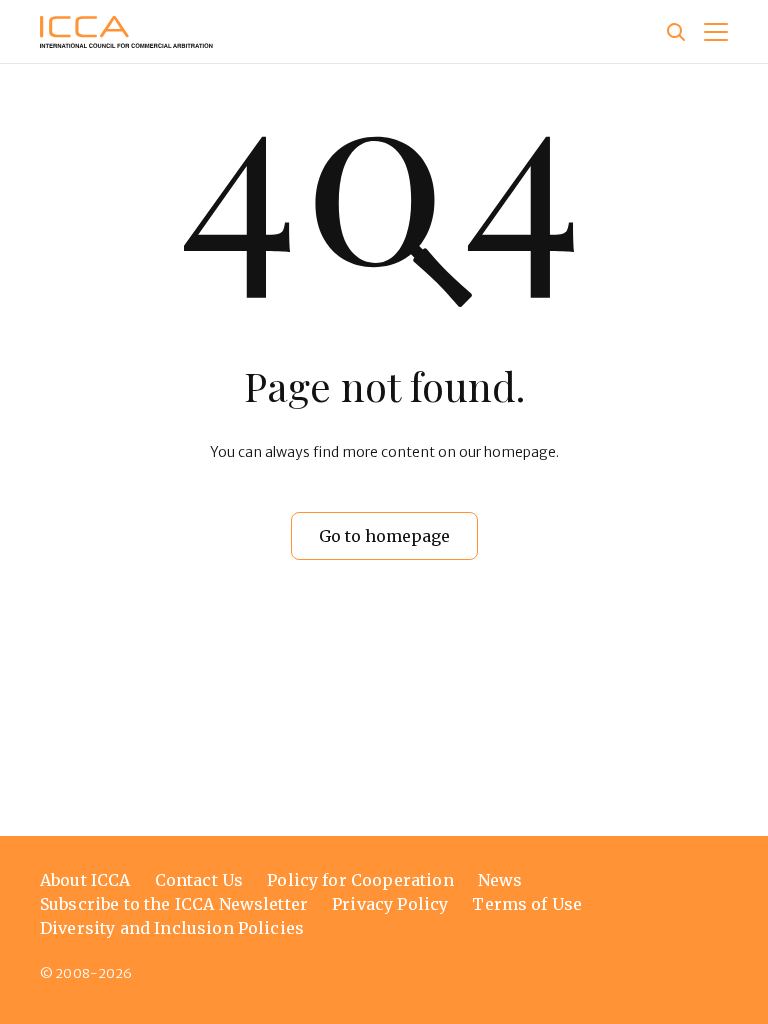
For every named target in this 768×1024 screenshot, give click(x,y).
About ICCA (85, 880)
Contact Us (199, 880)
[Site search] (676, 32)
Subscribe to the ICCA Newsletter (174, 904)
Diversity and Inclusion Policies (172, 928)
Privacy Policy (390, 904)
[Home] (126, 32)
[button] (716, 32)
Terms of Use (527, 904)
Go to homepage (384, 536)
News (500, 880)
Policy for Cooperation (360, 880)
